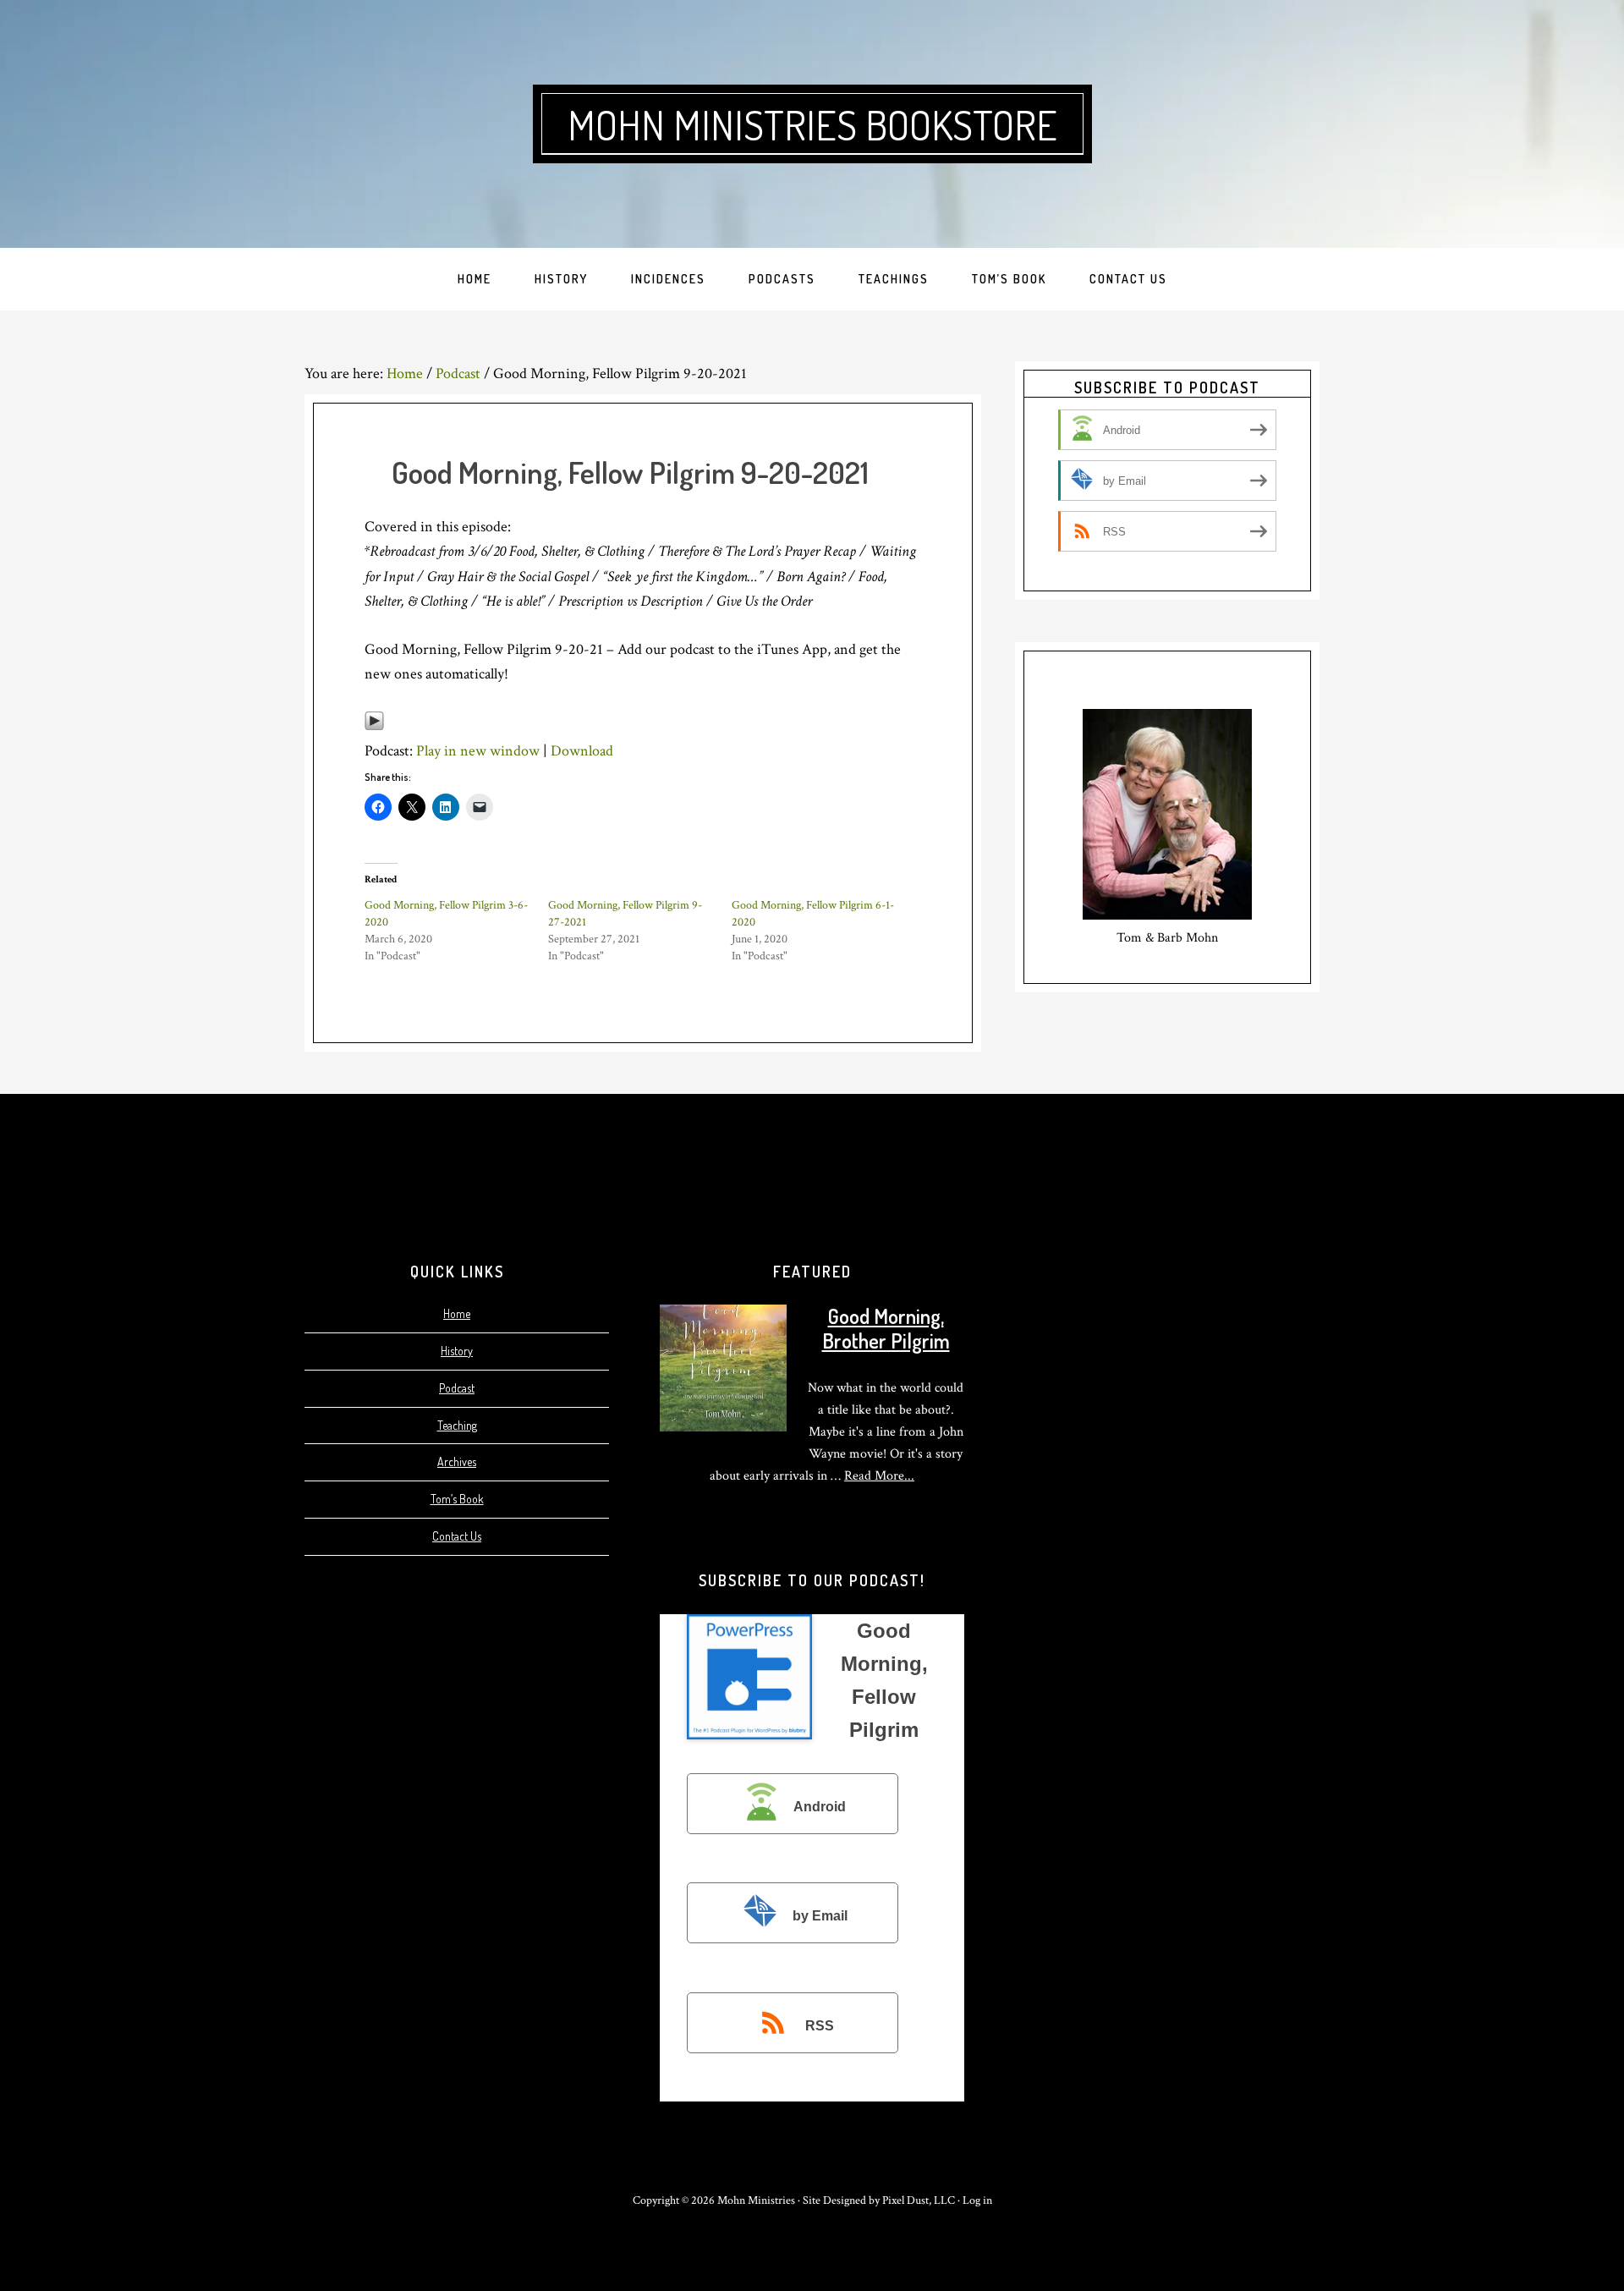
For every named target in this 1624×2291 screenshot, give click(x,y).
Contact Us (457, 1536)
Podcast (457, 1388)
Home (457, 1313)
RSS (820, 2026)
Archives (457, 1461)
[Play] (374, 726)
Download (582, 751)
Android (820, 1807)
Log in (977, 2200)
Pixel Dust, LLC (919, 2200)
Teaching (457, 1425)
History (457, 1351)
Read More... (879, 1476)
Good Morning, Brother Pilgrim (886, 1328)
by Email (820, 1916)
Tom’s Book (457, 1499)
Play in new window (478, 751)
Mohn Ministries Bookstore (812, 124)
